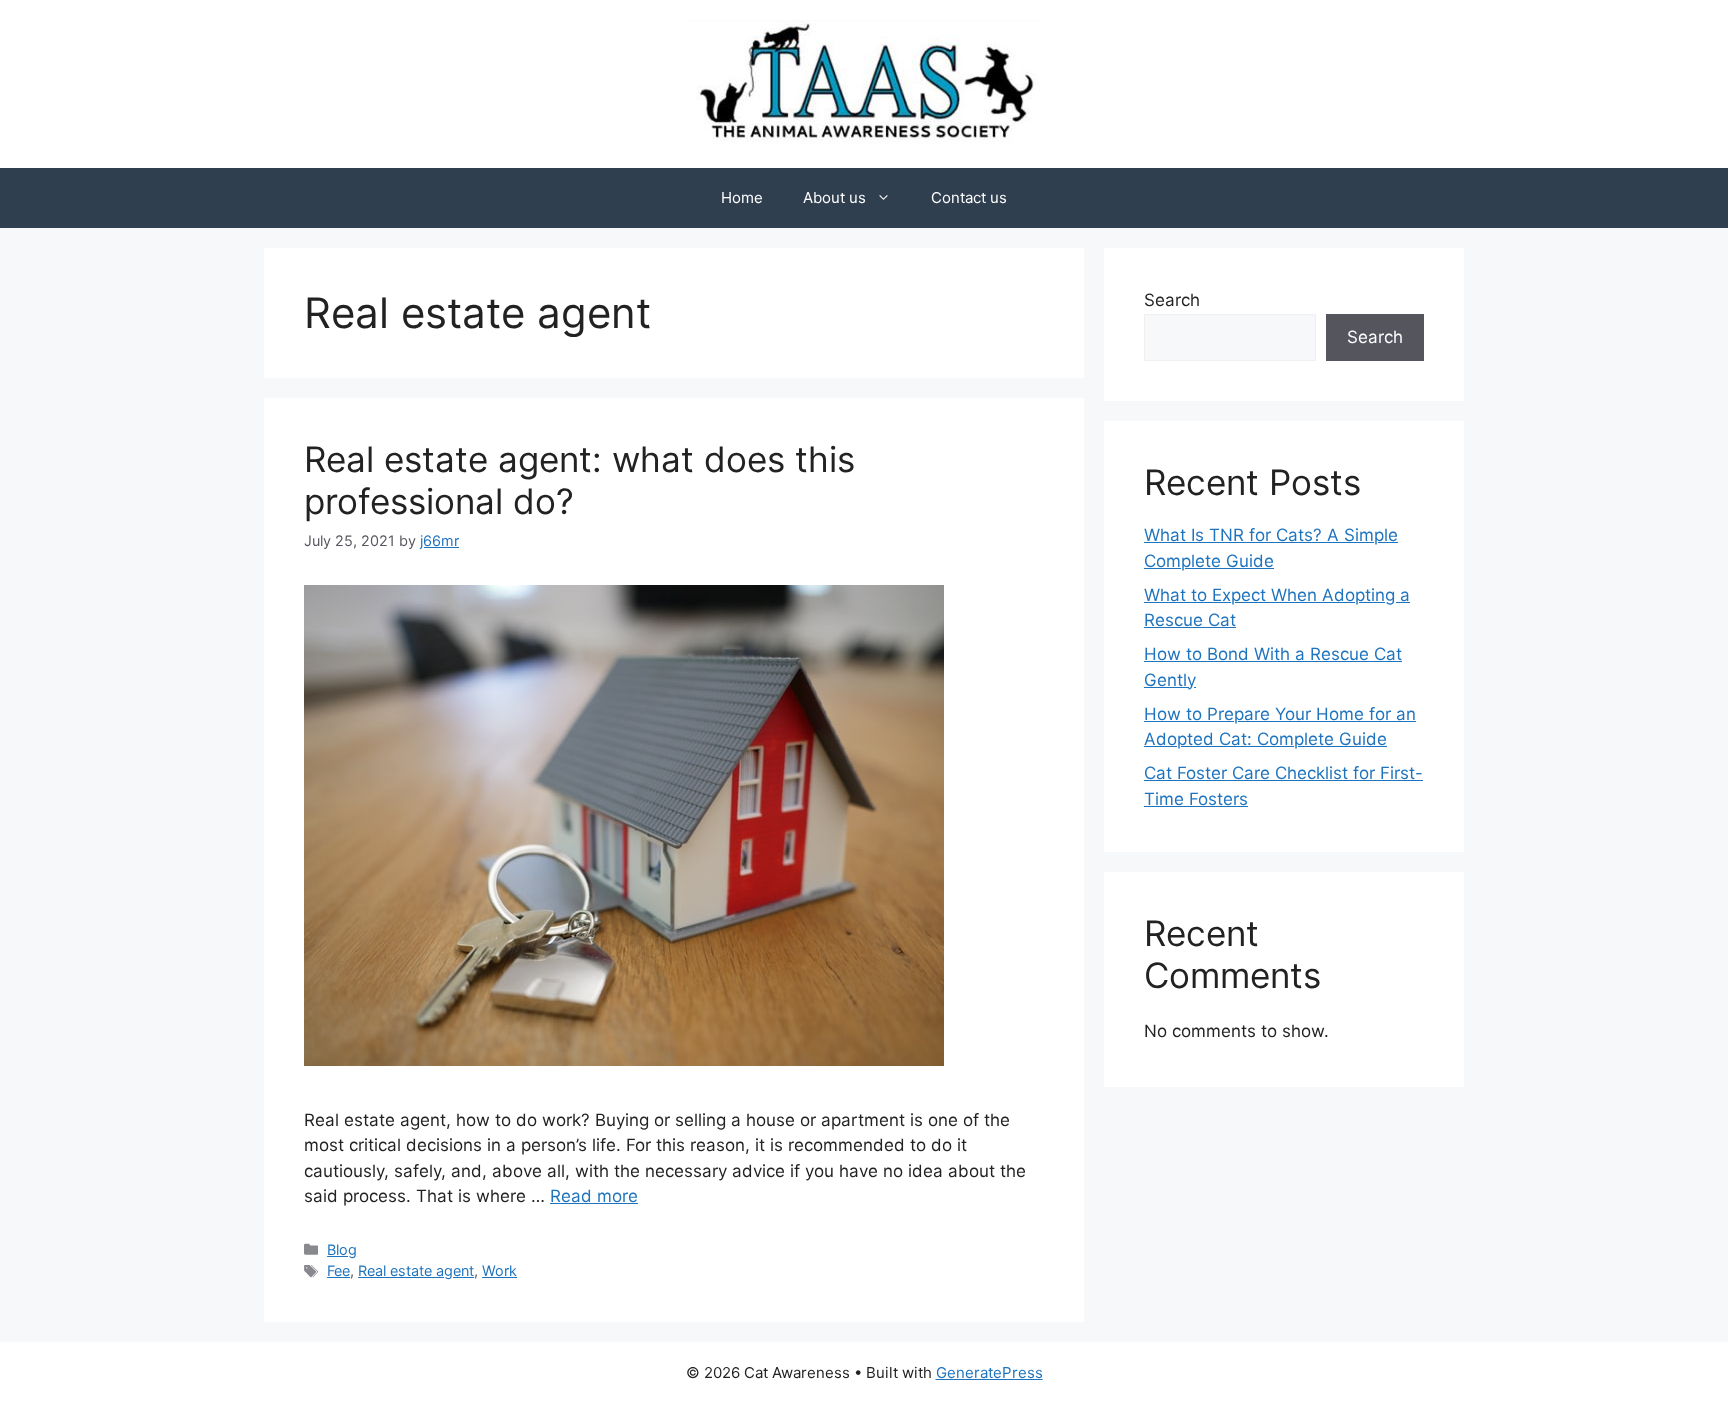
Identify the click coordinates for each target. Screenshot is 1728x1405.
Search (1172, 300)
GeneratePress (989, 1372)
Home (742, 197)
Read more (594, 1196)
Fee (338, 1270)
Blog (342, 1249)
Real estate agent (416, 1270)
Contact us (969, 197)
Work (499, 1270)
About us (834, 197)
